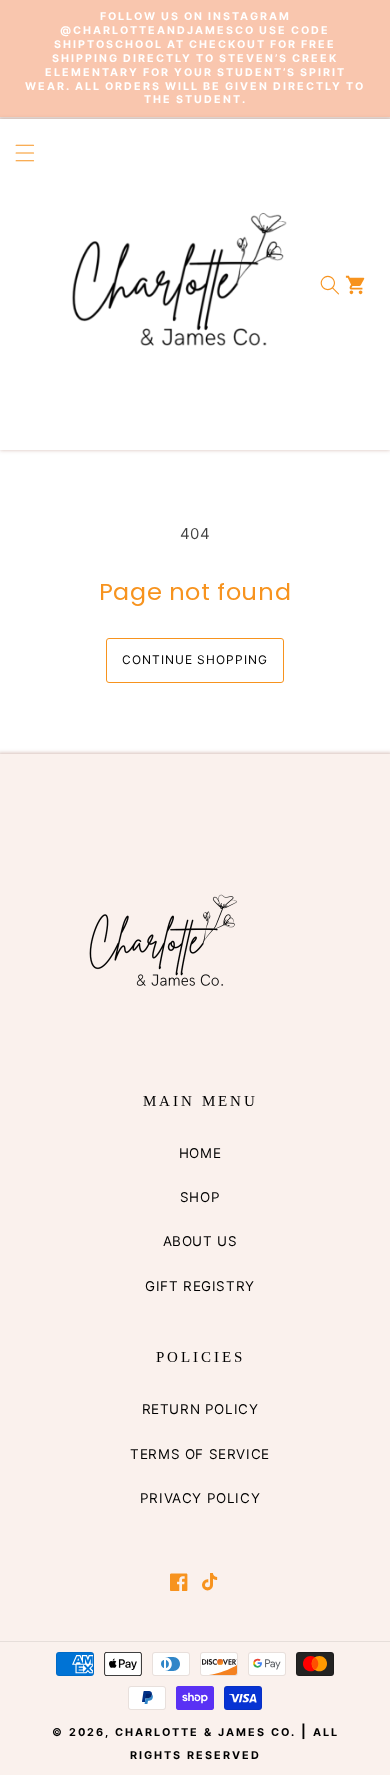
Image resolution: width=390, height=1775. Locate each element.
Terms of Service (200, 1454)
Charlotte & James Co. (208, 1732)
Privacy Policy (200, 1498)
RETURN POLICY (200, 1409)
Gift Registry (200, 1286)
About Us (200, 1241)
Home (200, 1153)
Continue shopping (195, 659)
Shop (200, 1197)
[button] (18, 285)
